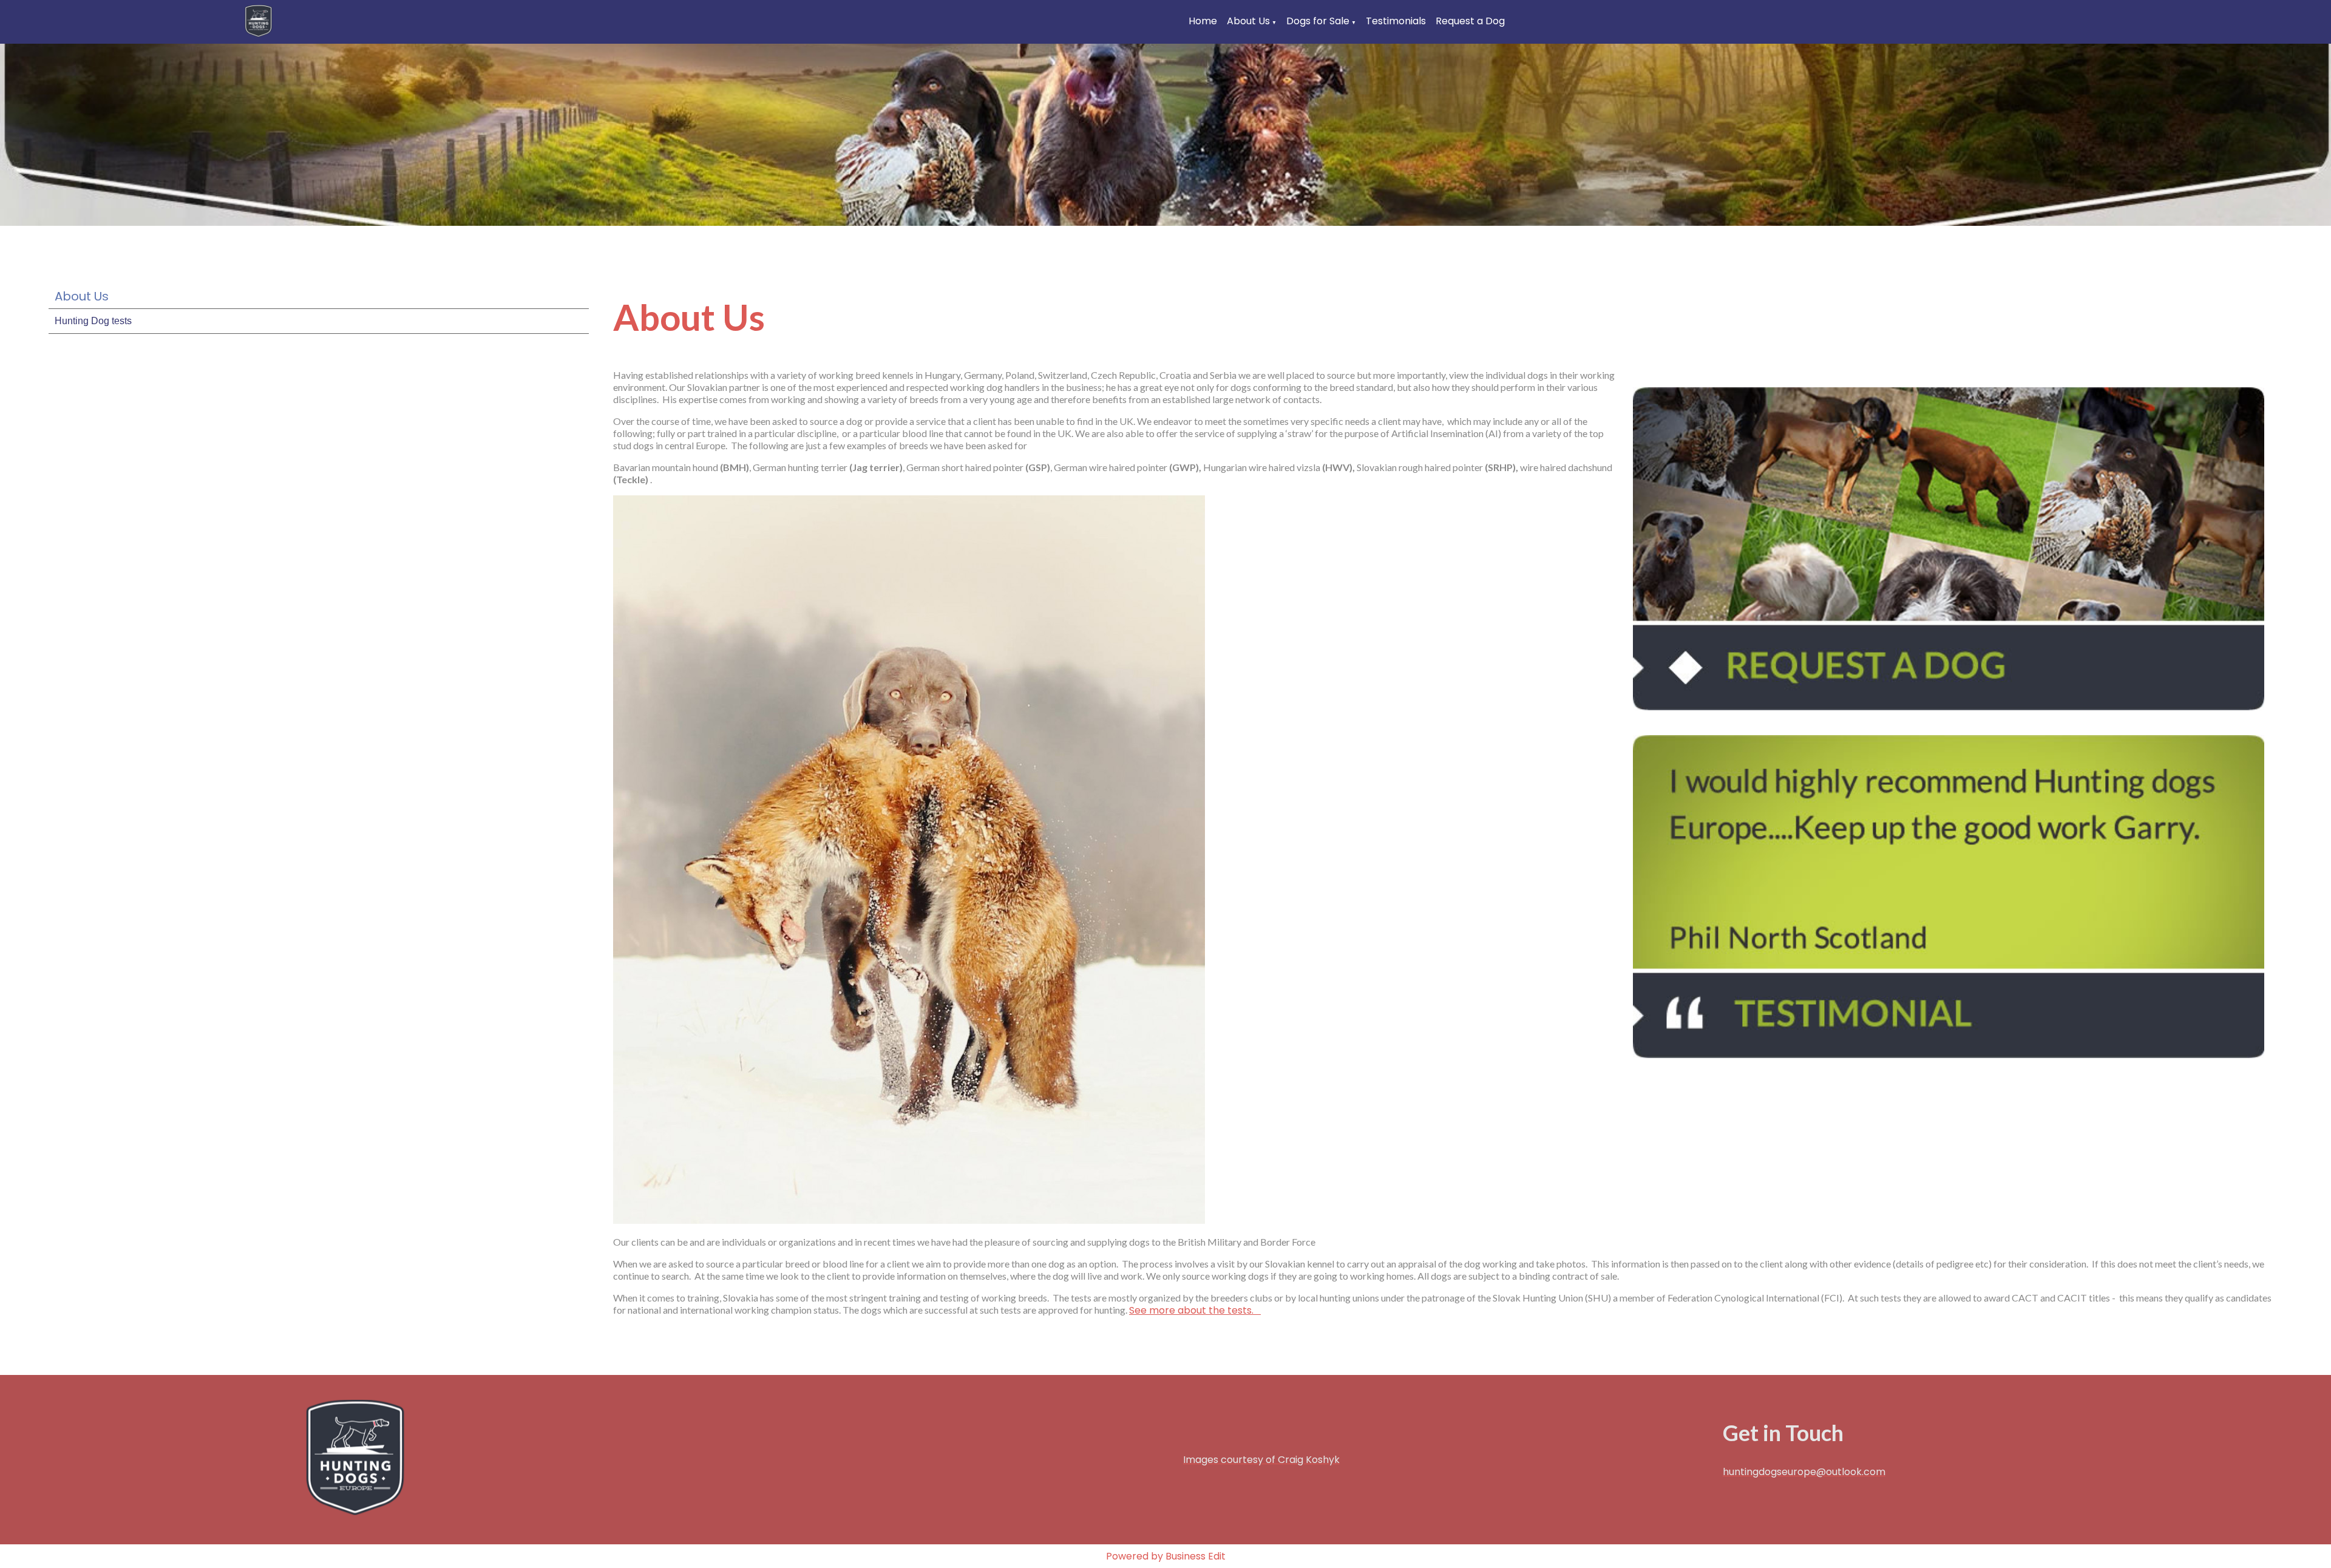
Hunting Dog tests (93, 321)
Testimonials (1396, 21)
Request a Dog (1470, 21)
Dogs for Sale (1318, 21)
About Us (1248, 21)
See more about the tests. (1195, 1310)
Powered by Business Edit (1166, 1556)
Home (1203, 21)
